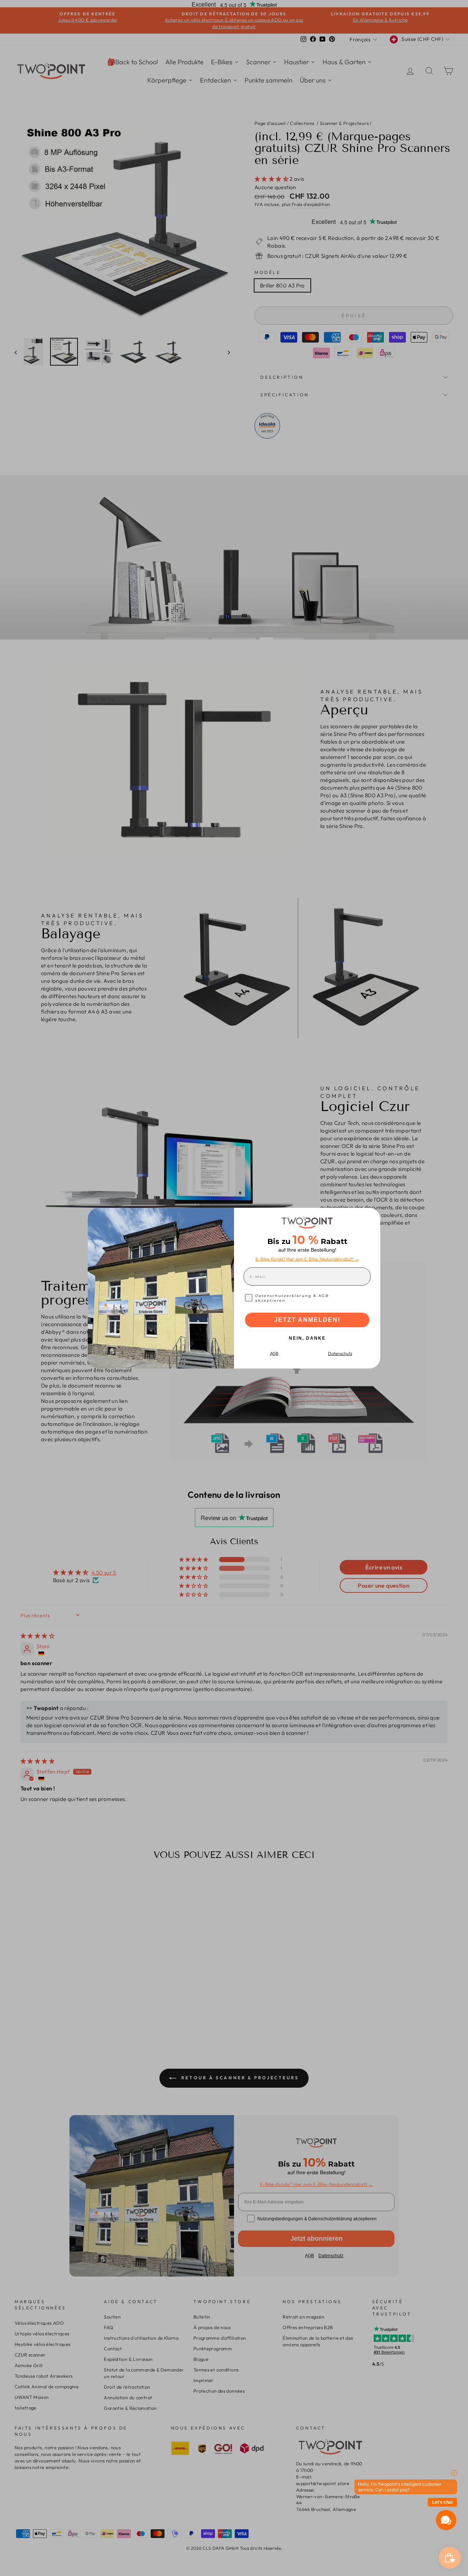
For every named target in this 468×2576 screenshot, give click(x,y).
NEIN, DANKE (307, 1338)
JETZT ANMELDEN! (307, 1320)
